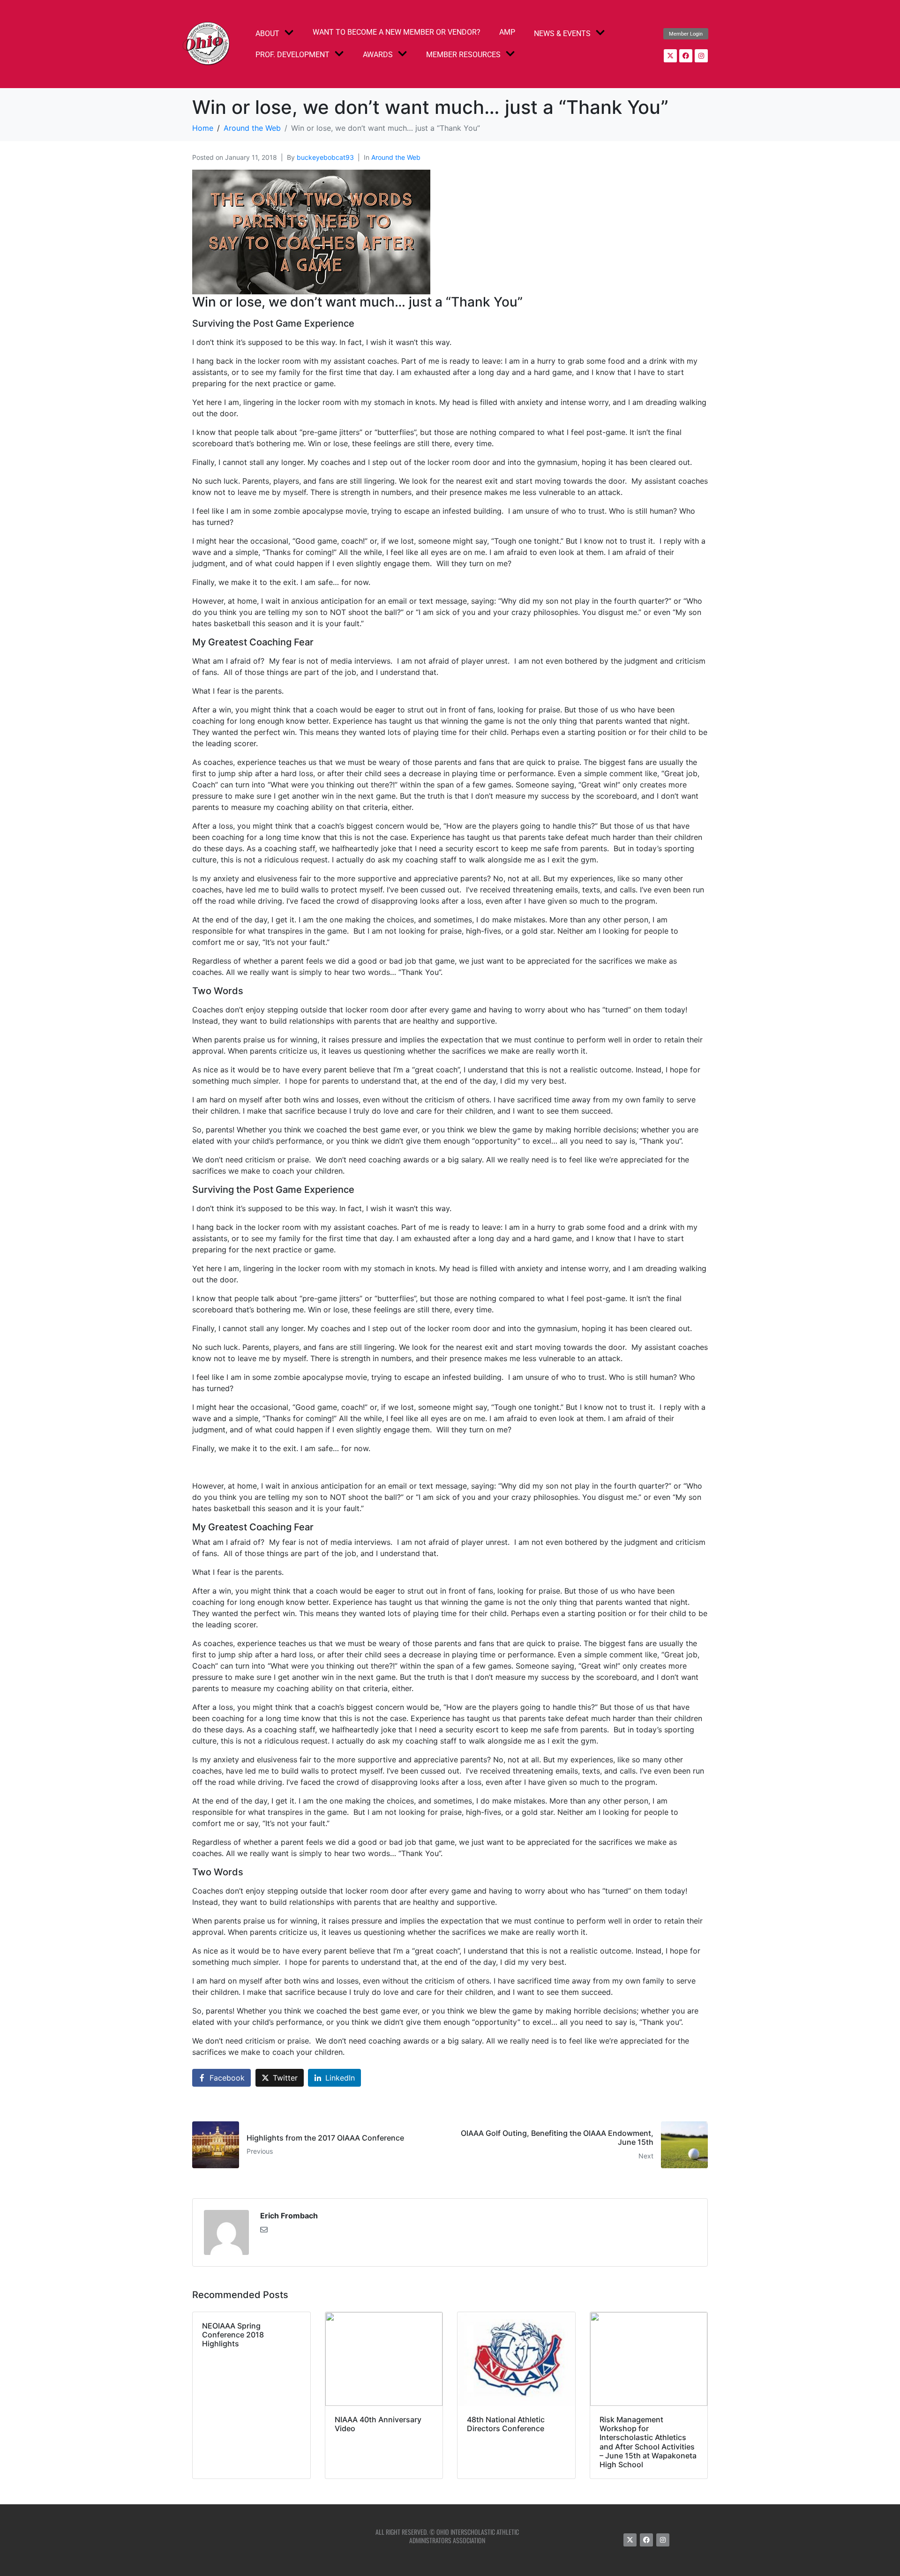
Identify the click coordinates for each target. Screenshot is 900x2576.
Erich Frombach (289, 2216)
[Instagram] (701, 56)
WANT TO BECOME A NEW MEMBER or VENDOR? (397, 32)
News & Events (562, 34)
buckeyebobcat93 (325, 157)
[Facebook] (686, 56)
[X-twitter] (670, 56)
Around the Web (396, 157)
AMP (507, 32)
